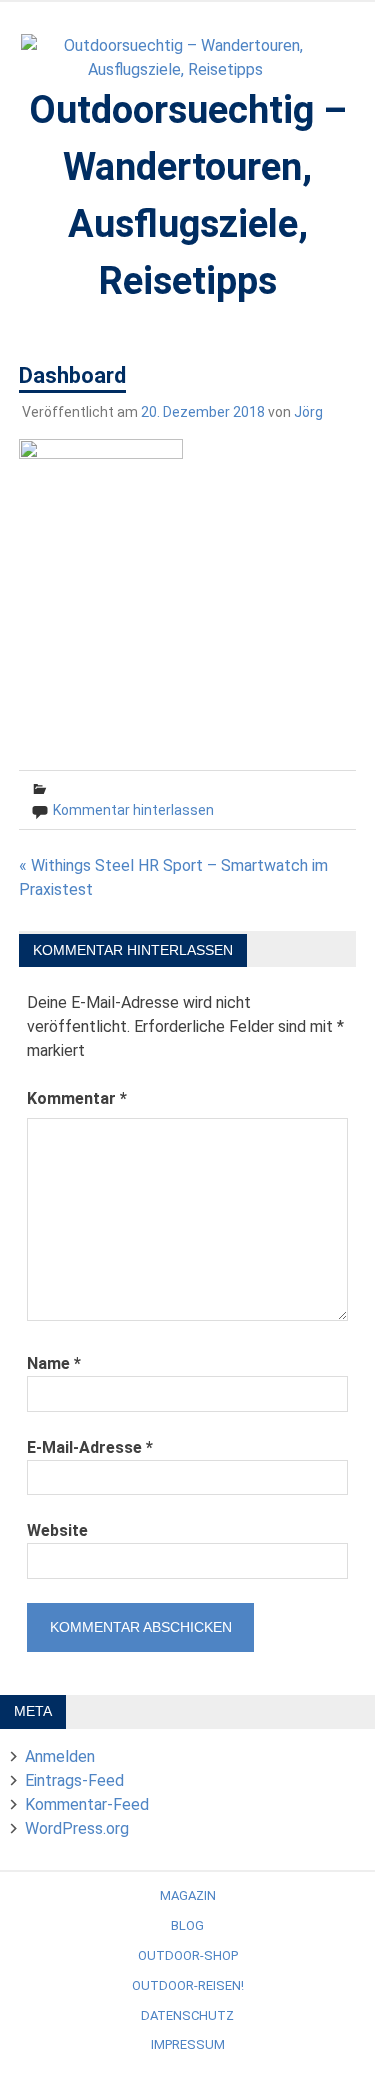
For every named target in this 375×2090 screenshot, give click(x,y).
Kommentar (77, 1098)
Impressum (188, 2044)
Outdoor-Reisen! (188, 1985)
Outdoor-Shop (188, 1955)
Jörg (308, 412)
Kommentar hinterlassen (133, 810)
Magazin (188, 1895)
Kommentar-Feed (87, 1804)
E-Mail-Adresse (90, 1447)
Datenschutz (187, 2015)
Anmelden (60, 1756)
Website (57, 1530)
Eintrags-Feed (74, 1780)
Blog (187, 1925)
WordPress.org (77, 1828)
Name (54, 1363)
